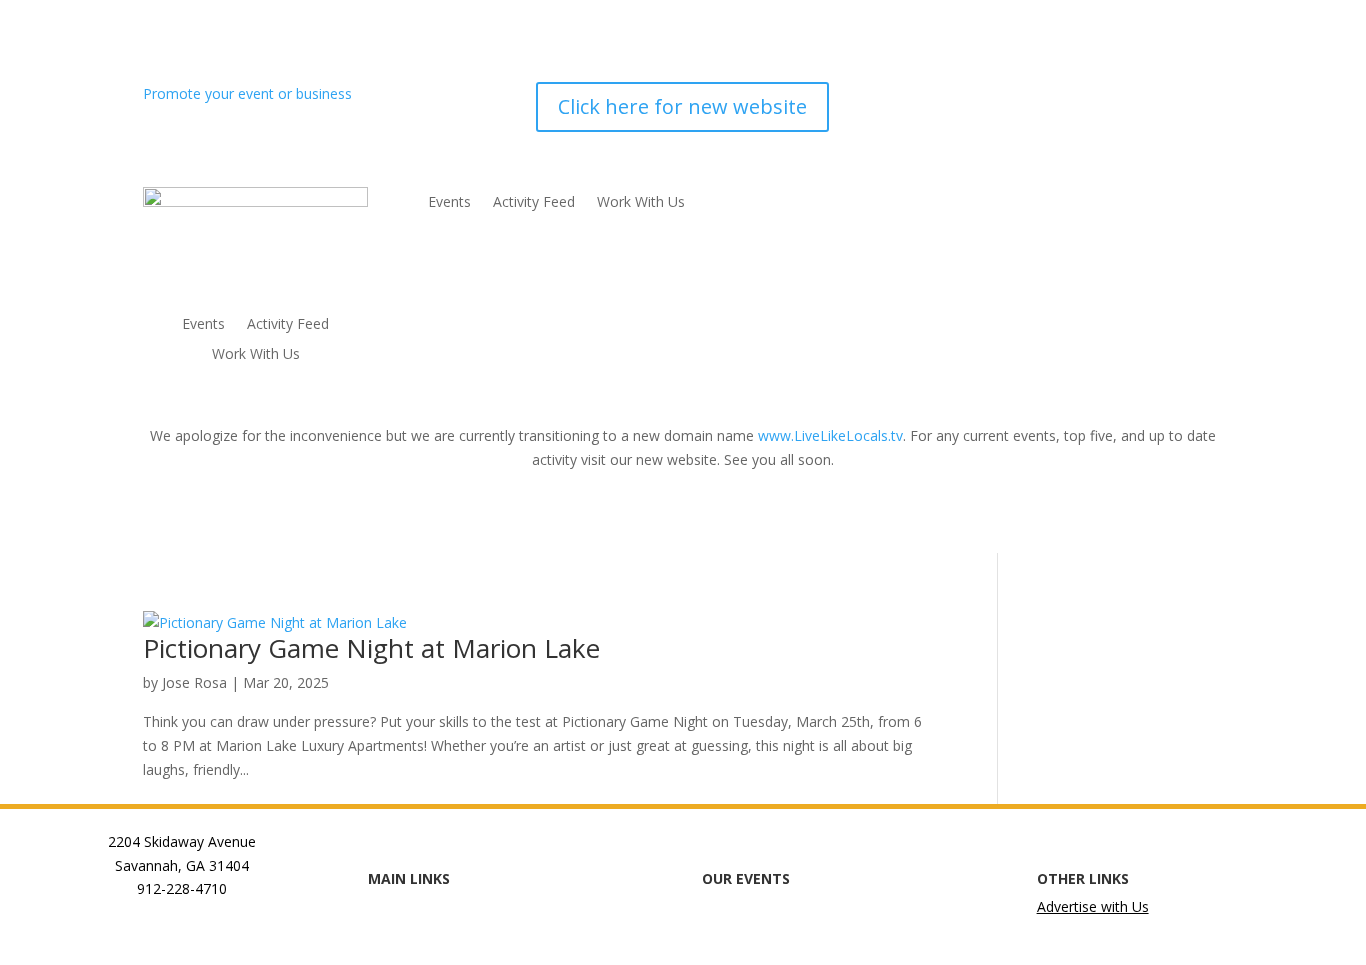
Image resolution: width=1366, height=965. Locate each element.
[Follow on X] (1127, 98)
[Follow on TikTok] (1167, 98)
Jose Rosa (194, 682)
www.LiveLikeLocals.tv (830, 435)
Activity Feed (288, 325)
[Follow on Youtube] (1207, 98)
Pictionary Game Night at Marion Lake (371, 648)
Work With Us (256, 355)
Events (203, 325)
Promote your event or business (249, 93)
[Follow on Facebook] (1047, 98)
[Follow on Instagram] (1087, 98)
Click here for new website (682, 106)
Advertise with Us (1093, 906)
